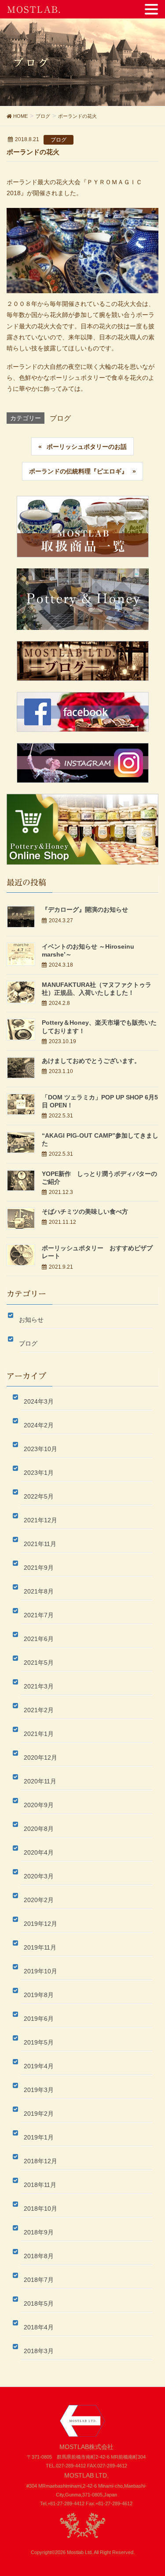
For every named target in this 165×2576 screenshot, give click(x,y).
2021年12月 (40, 1520)
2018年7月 (39, 2280)
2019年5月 (39, 2042)
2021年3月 (39, 1686)
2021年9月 (39, 1568)
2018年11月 (40, 2185)
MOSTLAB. (34, 9)
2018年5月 (39, 2303)
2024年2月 (39, 1425)
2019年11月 (40, 1947)
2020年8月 (39, 1829)
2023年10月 (40, 1449)
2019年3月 (39, 2090)
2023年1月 (39, 1473)
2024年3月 (39, 1401)
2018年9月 (39, 2232)
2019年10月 (40, 1971)
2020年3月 (39, 1876)
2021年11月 (40, 1544)
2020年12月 (40, 1757)
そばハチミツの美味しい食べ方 (85, 1212)
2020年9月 (39, 1805)
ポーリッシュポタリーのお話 (87, 447)
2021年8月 (39, 1591)
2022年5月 (39, 1496)
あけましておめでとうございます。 (91, 1061)
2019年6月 (39, 2019)
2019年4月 (39, 2066)
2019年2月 (39, 2114)
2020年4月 (39, 1852)
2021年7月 (39, 1615)
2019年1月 (39, 2137)
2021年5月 (39, 1663)
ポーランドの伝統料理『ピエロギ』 (78, 471)
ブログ (59, 140)
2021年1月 (39, 1734)
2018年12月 (40, 2161)
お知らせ (32, 1320)
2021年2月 (39, 1710)
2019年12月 (40, 1924)
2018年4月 (39, 2327)
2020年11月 (40, 1781)
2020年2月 (39, 1900)
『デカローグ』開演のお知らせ (85, 910)
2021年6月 (39, 1639)
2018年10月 (40, 2209)
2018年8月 (39, 2256)
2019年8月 (39, 1995)
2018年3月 (39, 2351)
